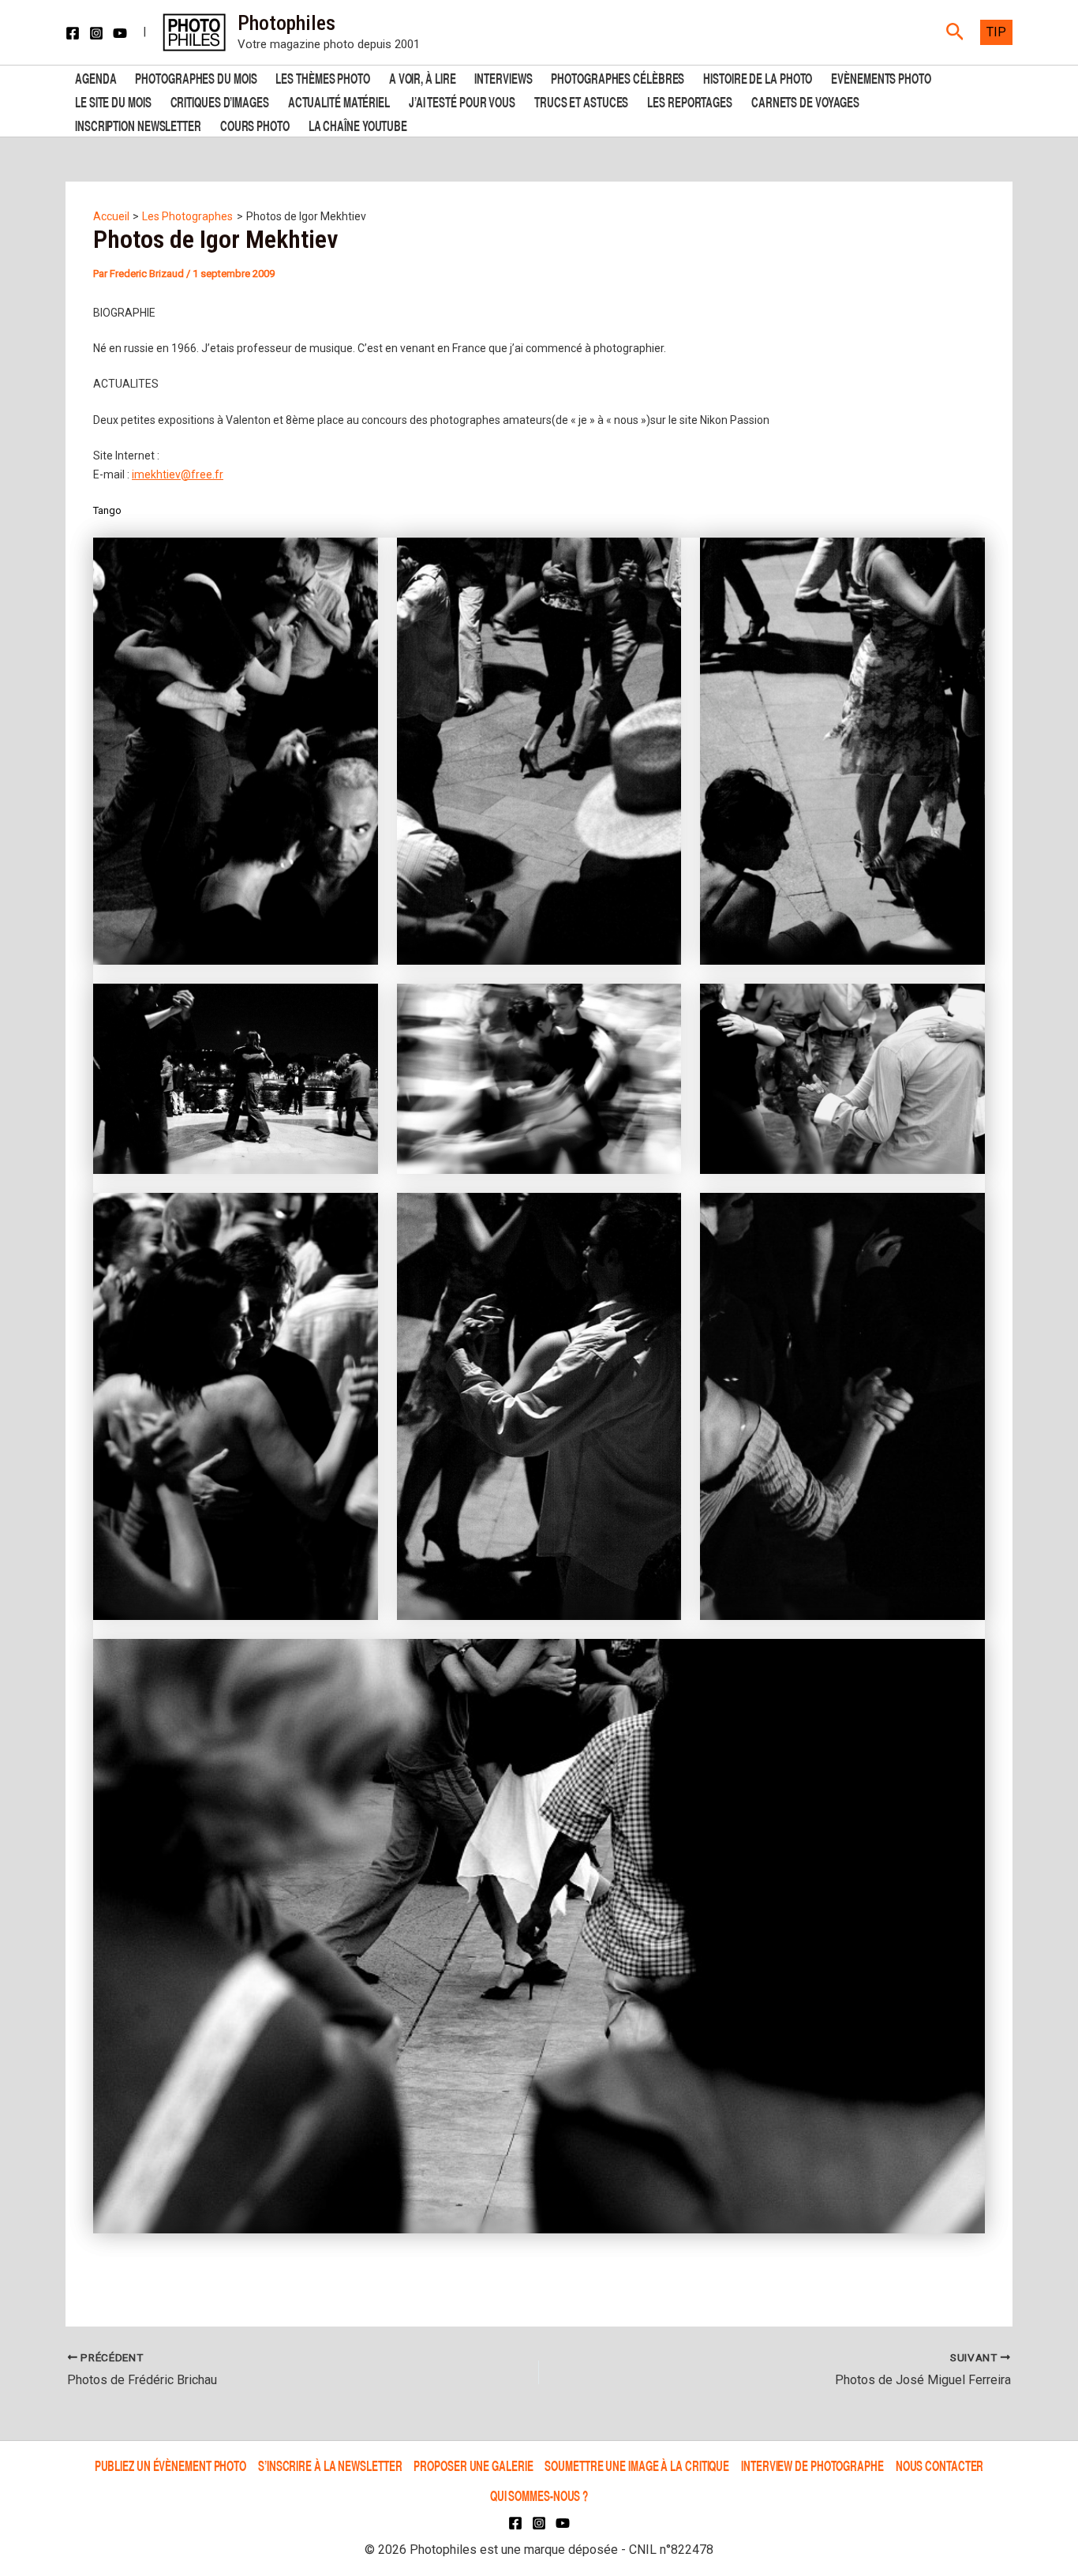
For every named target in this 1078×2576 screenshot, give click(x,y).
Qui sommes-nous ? (539, 2495)
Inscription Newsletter (138, 124)
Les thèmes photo (322, 77)
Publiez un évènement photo (170, 2465)
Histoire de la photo (758, 77)
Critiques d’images (220, 101)
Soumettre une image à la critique (637, 2465)
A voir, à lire (423, 77)
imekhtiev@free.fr (178, 474)
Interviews (503, 77)
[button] (955, 32)
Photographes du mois (196, 77)
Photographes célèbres (618, 77)
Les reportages (690, 101)
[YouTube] (120, 33)
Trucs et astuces (581, 101)
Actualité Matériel (339, 101)
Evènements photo (881, 77)
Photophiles (286, 23)
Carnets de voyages (805, 101)
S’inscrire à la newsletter (330, 2465)
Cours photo (255, 124)
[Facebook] (73, 33)
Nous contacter (940, 2465)
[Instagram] (96, 33)
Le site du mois (113, 101)
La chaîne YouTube (358, 124)
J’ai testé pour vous (462, 101)
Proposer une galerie (473, 2465)
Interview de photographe (812, 2465)
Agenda (95, 77)
